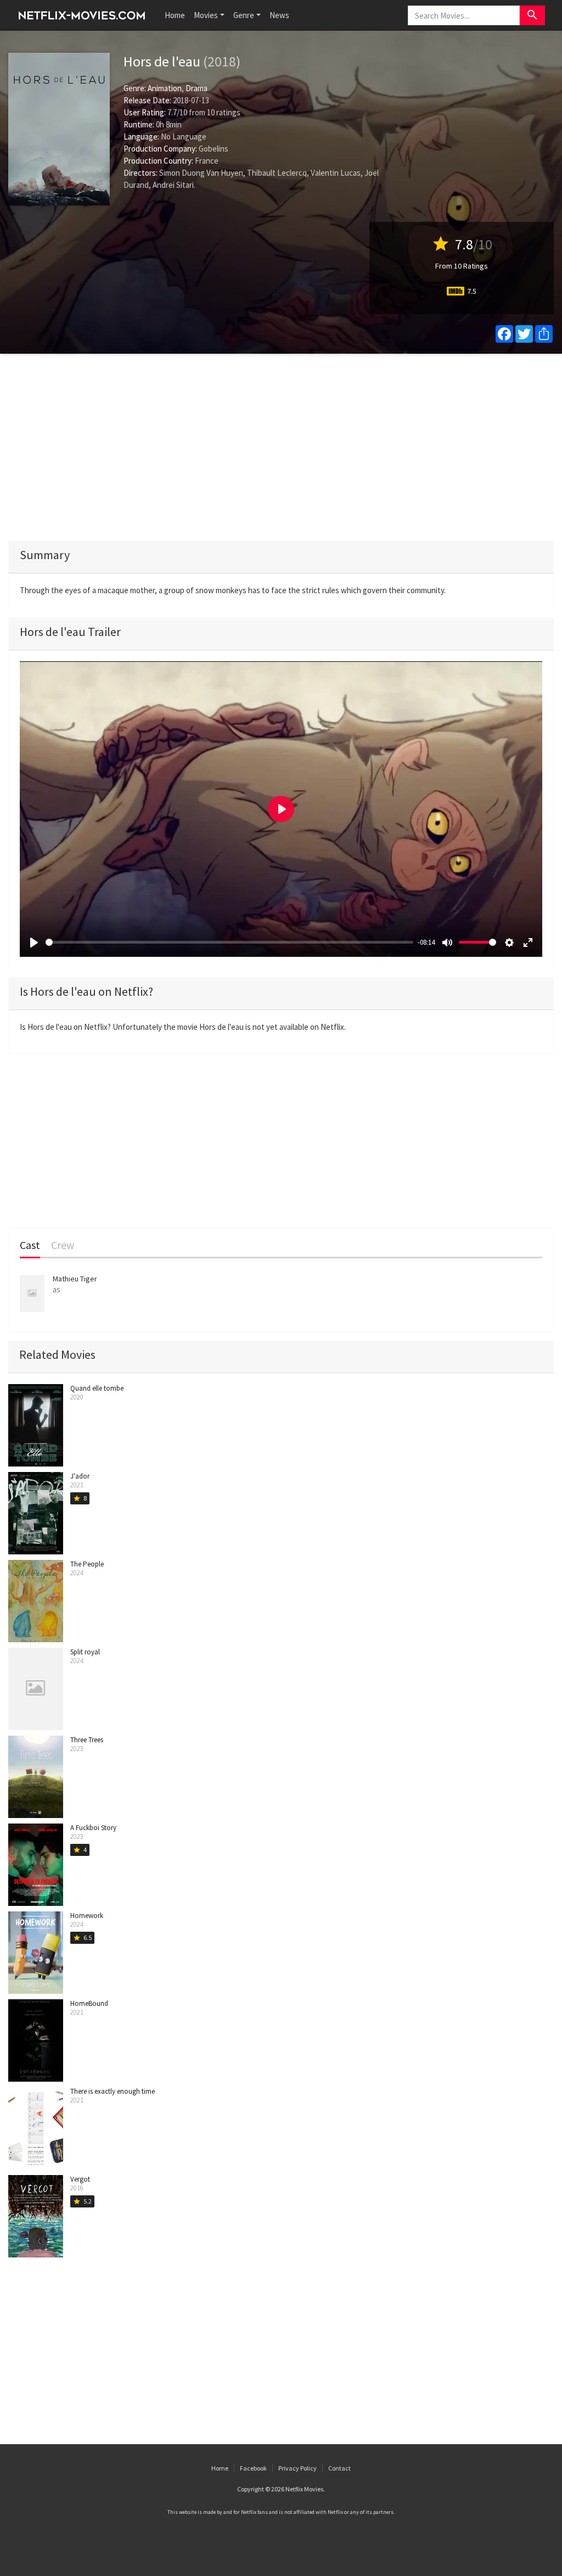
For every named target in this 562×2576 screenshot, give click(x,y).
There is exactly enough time (113, 2091)
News (279, 15)
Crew (63, 1245)
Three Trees (87, 1740)
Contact (339, 2468)
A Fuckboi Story (93, 1828)
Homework (87, 1916)
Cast (30, 1245)
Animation (165, 88)
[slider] (229, 942)
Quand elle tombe (97, 1388)
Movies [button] (206, 15)
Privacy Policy (297, 2468)
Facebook (253, 2468)
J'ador (80, 1476)
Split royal (85, 1652)
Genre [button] (244, 15)
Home (175, 15)
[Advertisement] (281, 447)
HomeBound (89, 2003)
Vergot (80, 2179)
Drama (196, 88)
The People (87, 1564)
